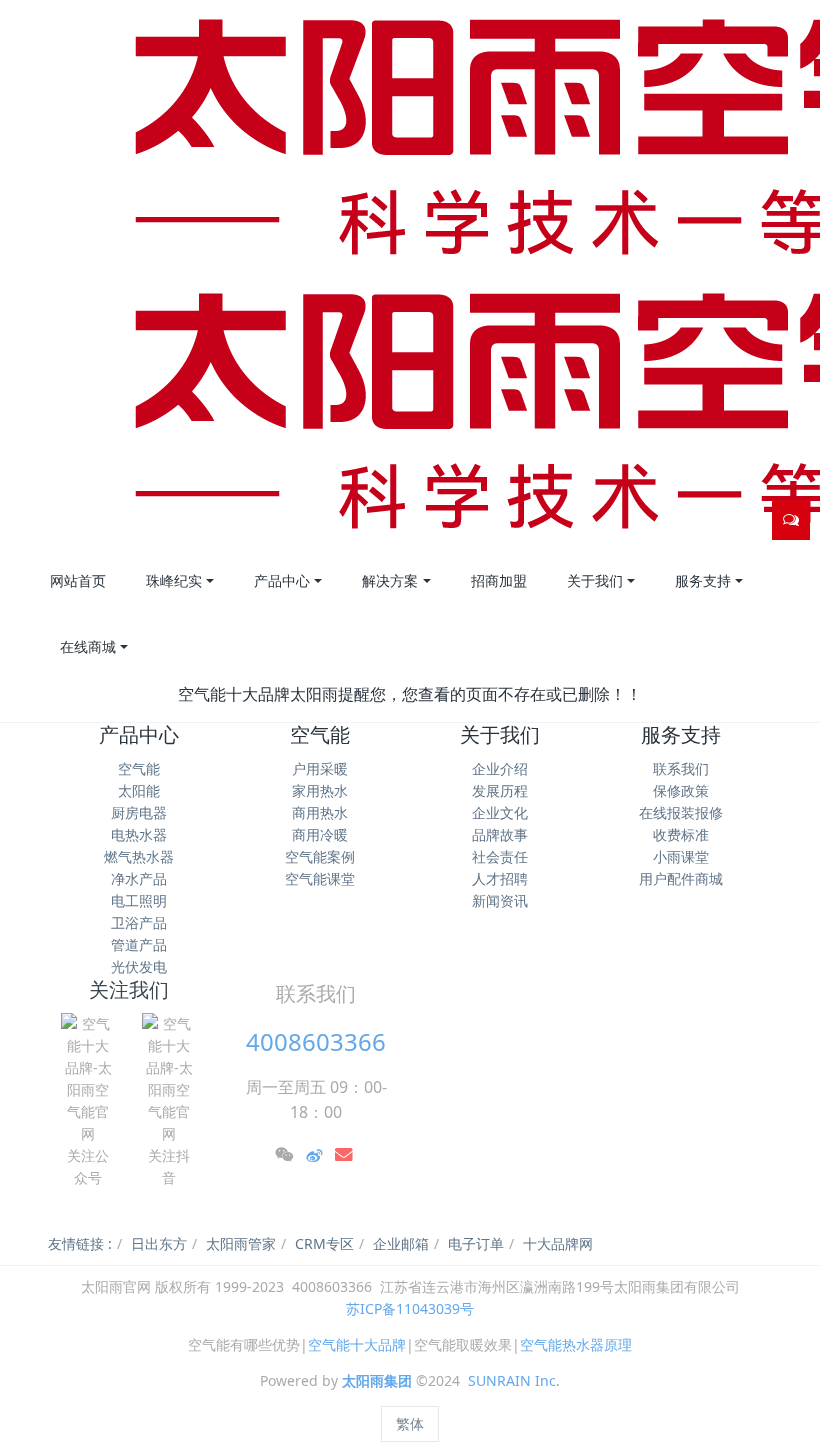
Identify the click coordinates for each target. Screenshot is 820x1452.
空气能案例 (320, 856)
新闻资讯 (500, 900)
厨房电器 (139, 812)
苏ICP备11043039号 (410, 1308)
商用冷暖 (320, 834)
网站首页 (78, 580)
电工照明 (139, 900)
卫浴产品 (139, 922)
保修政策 (681, 790)
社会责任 (500, 856)
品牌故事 (500, 834)
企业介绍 (500, 768)
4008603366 (316, 1041)
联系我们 (681, 768)
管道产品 (139, 944)
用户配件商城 (681, 878)
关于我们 (500, 734)
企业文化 (500, 812)
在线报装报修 (681, 812)
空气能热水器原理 (576, 1344)
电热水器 (139, 834)
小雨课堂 (681, 856)
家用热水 (320, 790)
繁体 (410, 1423)
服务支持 (681, 734)
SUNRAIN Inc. (514, 1380)
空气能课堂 (320, 878)
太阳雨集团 (377, 1380)
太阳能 (139, 790)
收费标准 (681, 834)
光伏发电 (139, 966)
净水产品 (139, 878)
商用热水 (320, 812)
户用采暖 (320, 768)
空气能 (139, 768)
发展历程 (500, 790)
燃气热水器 (139, 856)
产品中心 (139, 734)
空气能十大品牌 (357, 1344)
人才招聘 (500, 878)
